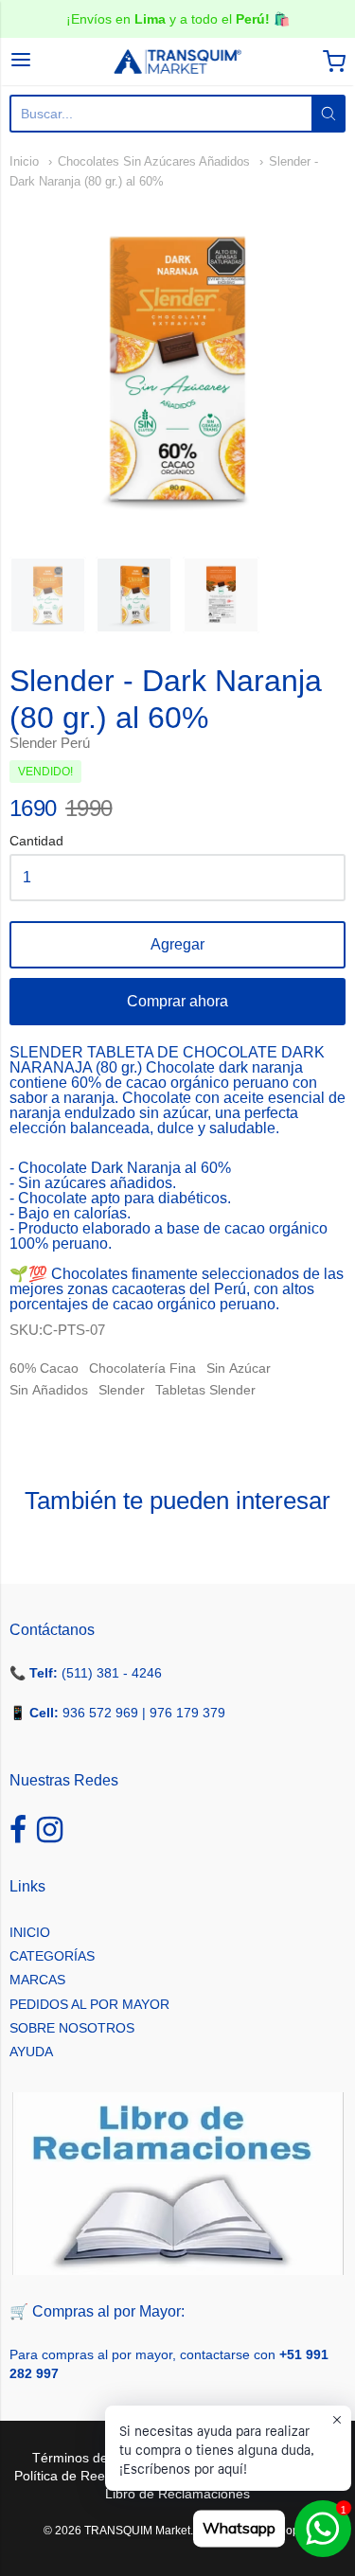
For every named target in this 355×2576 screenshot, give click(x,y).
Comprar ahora (177, 1001)
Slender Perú (50, 743)
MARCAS (37, 1980)
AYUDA (31, 2052)
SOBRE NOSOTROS (72, 2028)
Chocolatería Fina (142, 1368)
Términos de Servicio (96, 2458)
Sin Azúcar (239, 1368)
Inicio (24, 161)
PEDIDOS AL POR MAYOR (89, 2004)
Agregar (177, 944)
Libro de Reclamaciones (177, 2494)
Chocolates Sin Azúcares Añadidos (154, 161)
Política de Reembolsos (85, 2476)
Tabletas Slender (205, 1390)
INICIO (30, 1932)
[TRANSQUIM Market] (178, 62)
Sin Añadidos (49, 1390)
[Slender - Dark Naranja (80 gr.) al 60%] (48, 595)
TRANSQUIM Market (137, 2531)
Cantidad (36, 841)
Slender (122, 1390)
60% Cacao (44, 1368)
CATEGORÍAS (52, 1956)
